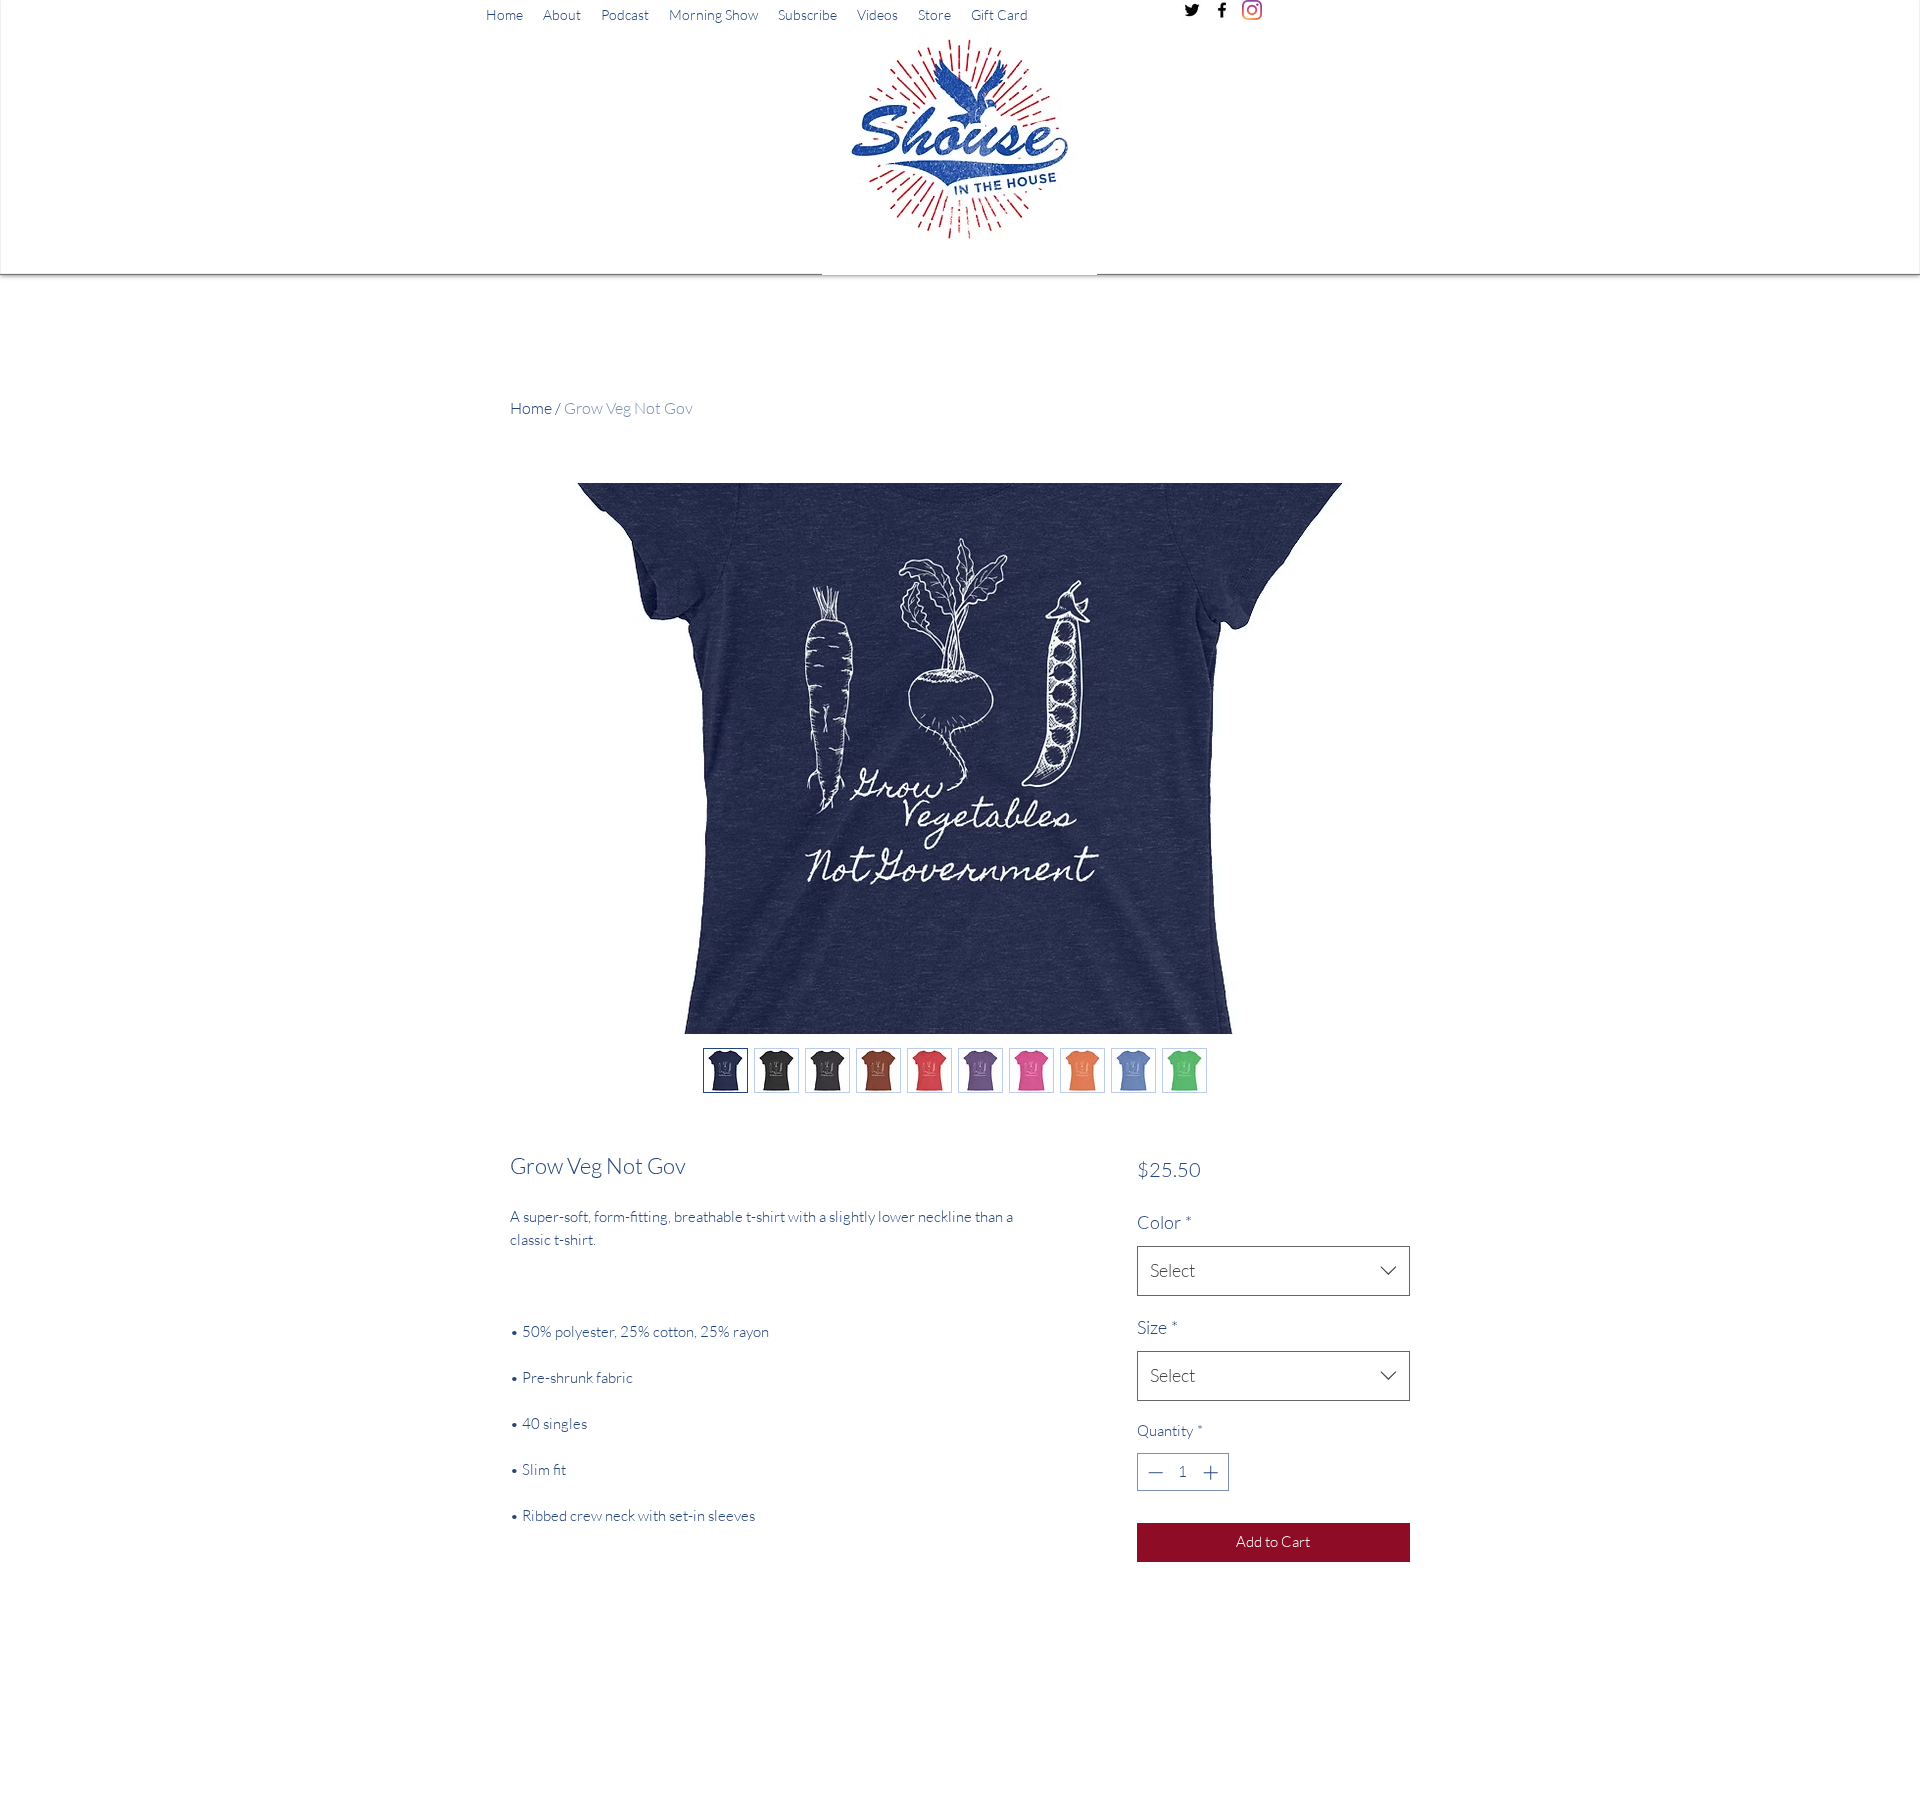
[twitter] (1192, 10)
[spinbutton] (1182, 1472)
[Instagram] (1252, 10)
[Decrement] (1153, 1472)
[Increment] (1212, 1472)
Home (531, 408)
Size (1157, 1327)
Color (1164, 1222)
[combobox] (1273, 1271)
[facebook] (1222, 10)
